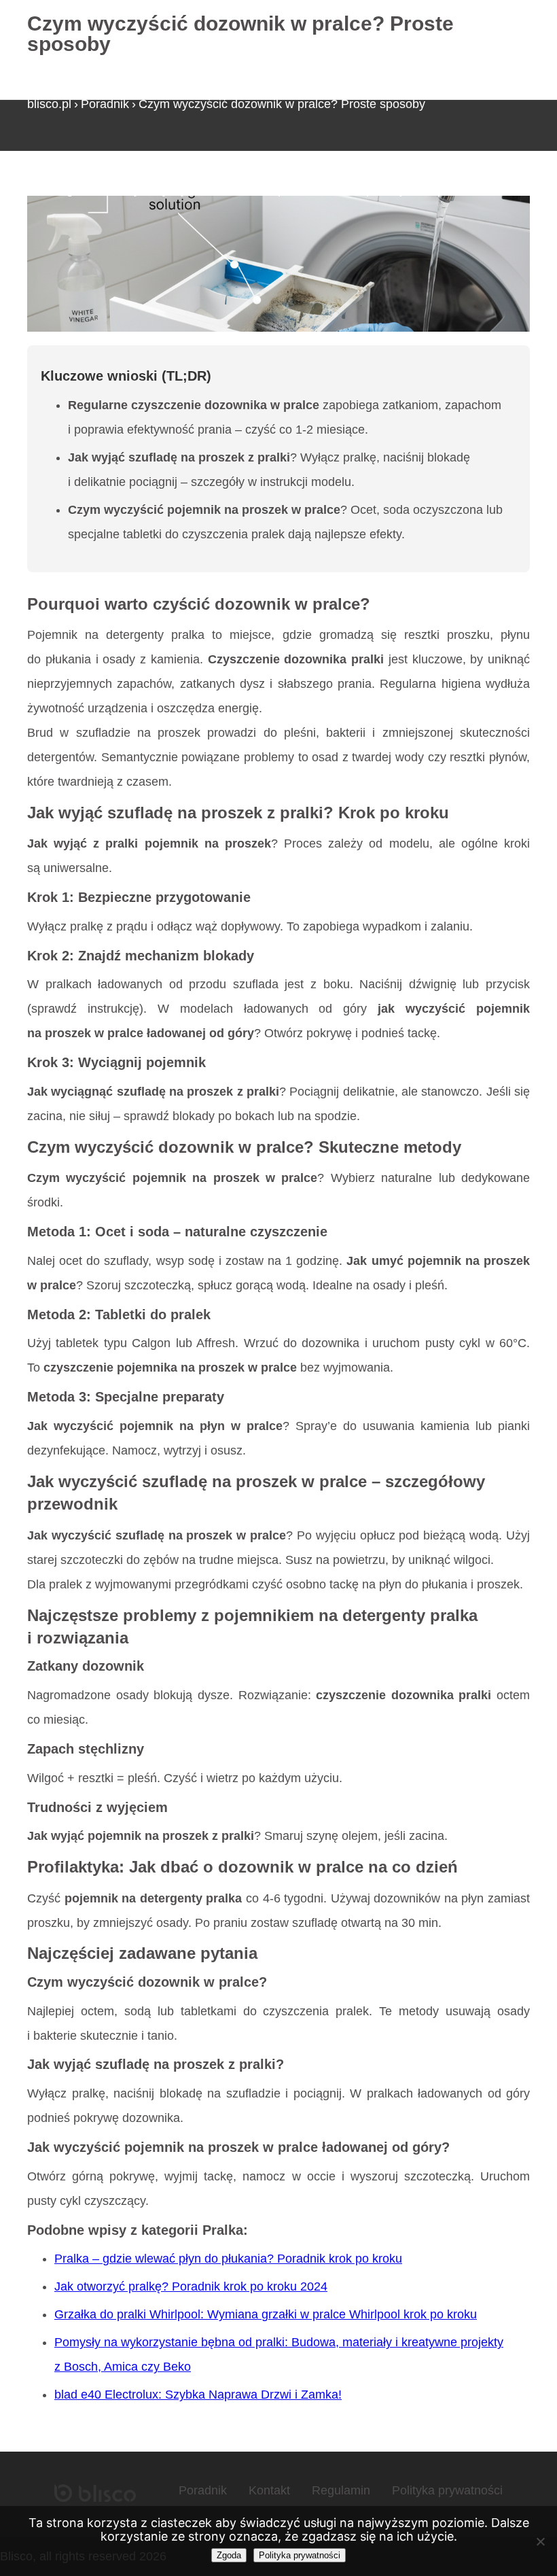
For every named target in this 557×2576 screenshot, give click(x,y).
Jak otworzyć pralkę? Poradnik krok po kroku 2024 (191, 2286)
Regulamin (341, 2490)
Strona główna (66, 190)
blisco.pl (49, 104)
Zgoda (229, 2555)
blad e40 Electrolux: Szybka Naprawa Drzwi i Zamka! (198, 2395)
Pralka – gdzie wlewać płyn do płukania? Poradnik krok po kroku (228, 2259)
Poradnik (105, 104)
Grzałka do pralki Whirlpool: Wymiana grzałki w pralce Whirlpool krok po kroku (266, 2314)
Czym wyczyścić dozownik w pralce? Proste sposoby (282, 104)
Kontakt (269, 2490)
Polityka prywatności (447, 2490)
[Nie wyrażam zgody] (540, 2541)
